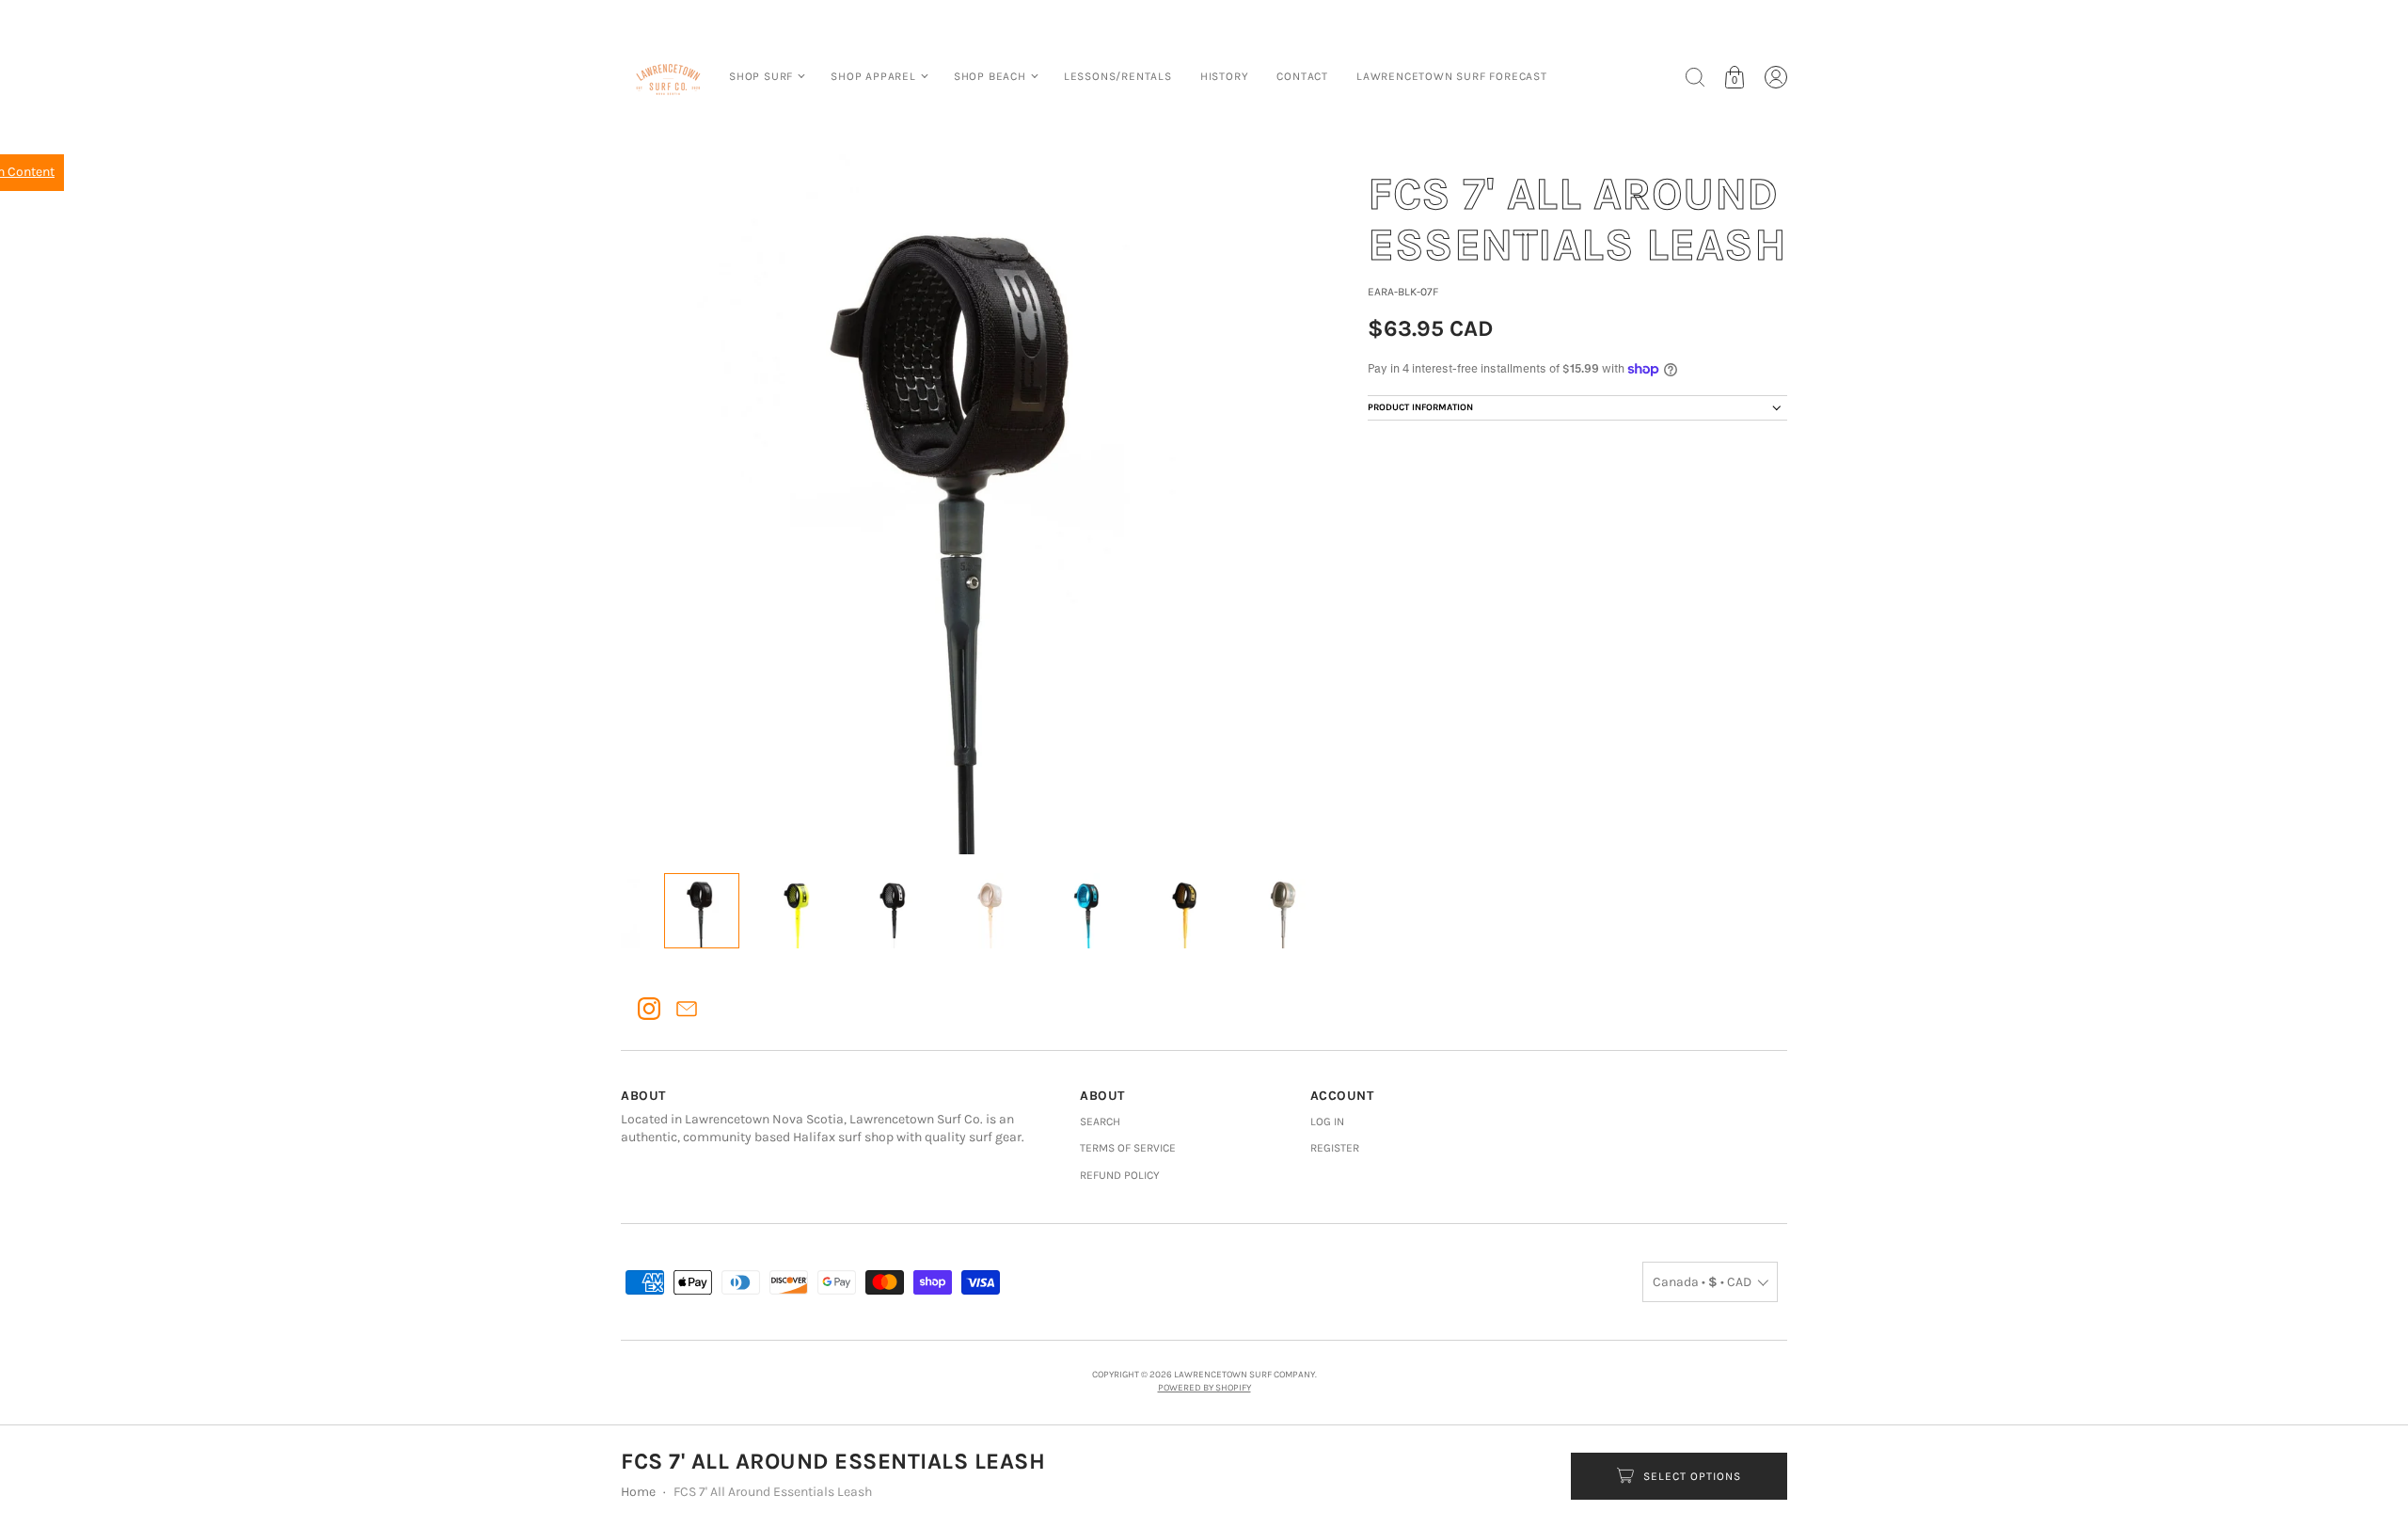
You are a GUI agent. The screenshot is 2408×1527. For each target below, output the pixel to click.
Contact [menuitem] (1302, 76)
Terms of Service (1128, 1148)
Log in (1327, 1121)
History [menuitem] (1225, 76)
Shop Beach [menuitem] (990, 76)
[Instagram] (649, 1009)
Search (1100, 1121)
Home (638, 1492)
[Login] (1776, 77)
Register (1335, 1148)
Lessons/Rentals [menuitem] (1118, 76)
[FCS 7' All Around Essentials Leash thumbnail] (702, 911)
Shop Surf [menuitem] (761, 76)
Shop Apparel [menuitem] (873, 76)
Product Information (1420, 407)
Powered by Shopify (1204, 1388)
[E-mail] (687, 1009)
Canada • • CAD (1702, 1282)
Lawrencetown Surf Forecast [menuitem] (1452, 76)
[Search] (1695, 77)
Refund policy (1120, 1175)
